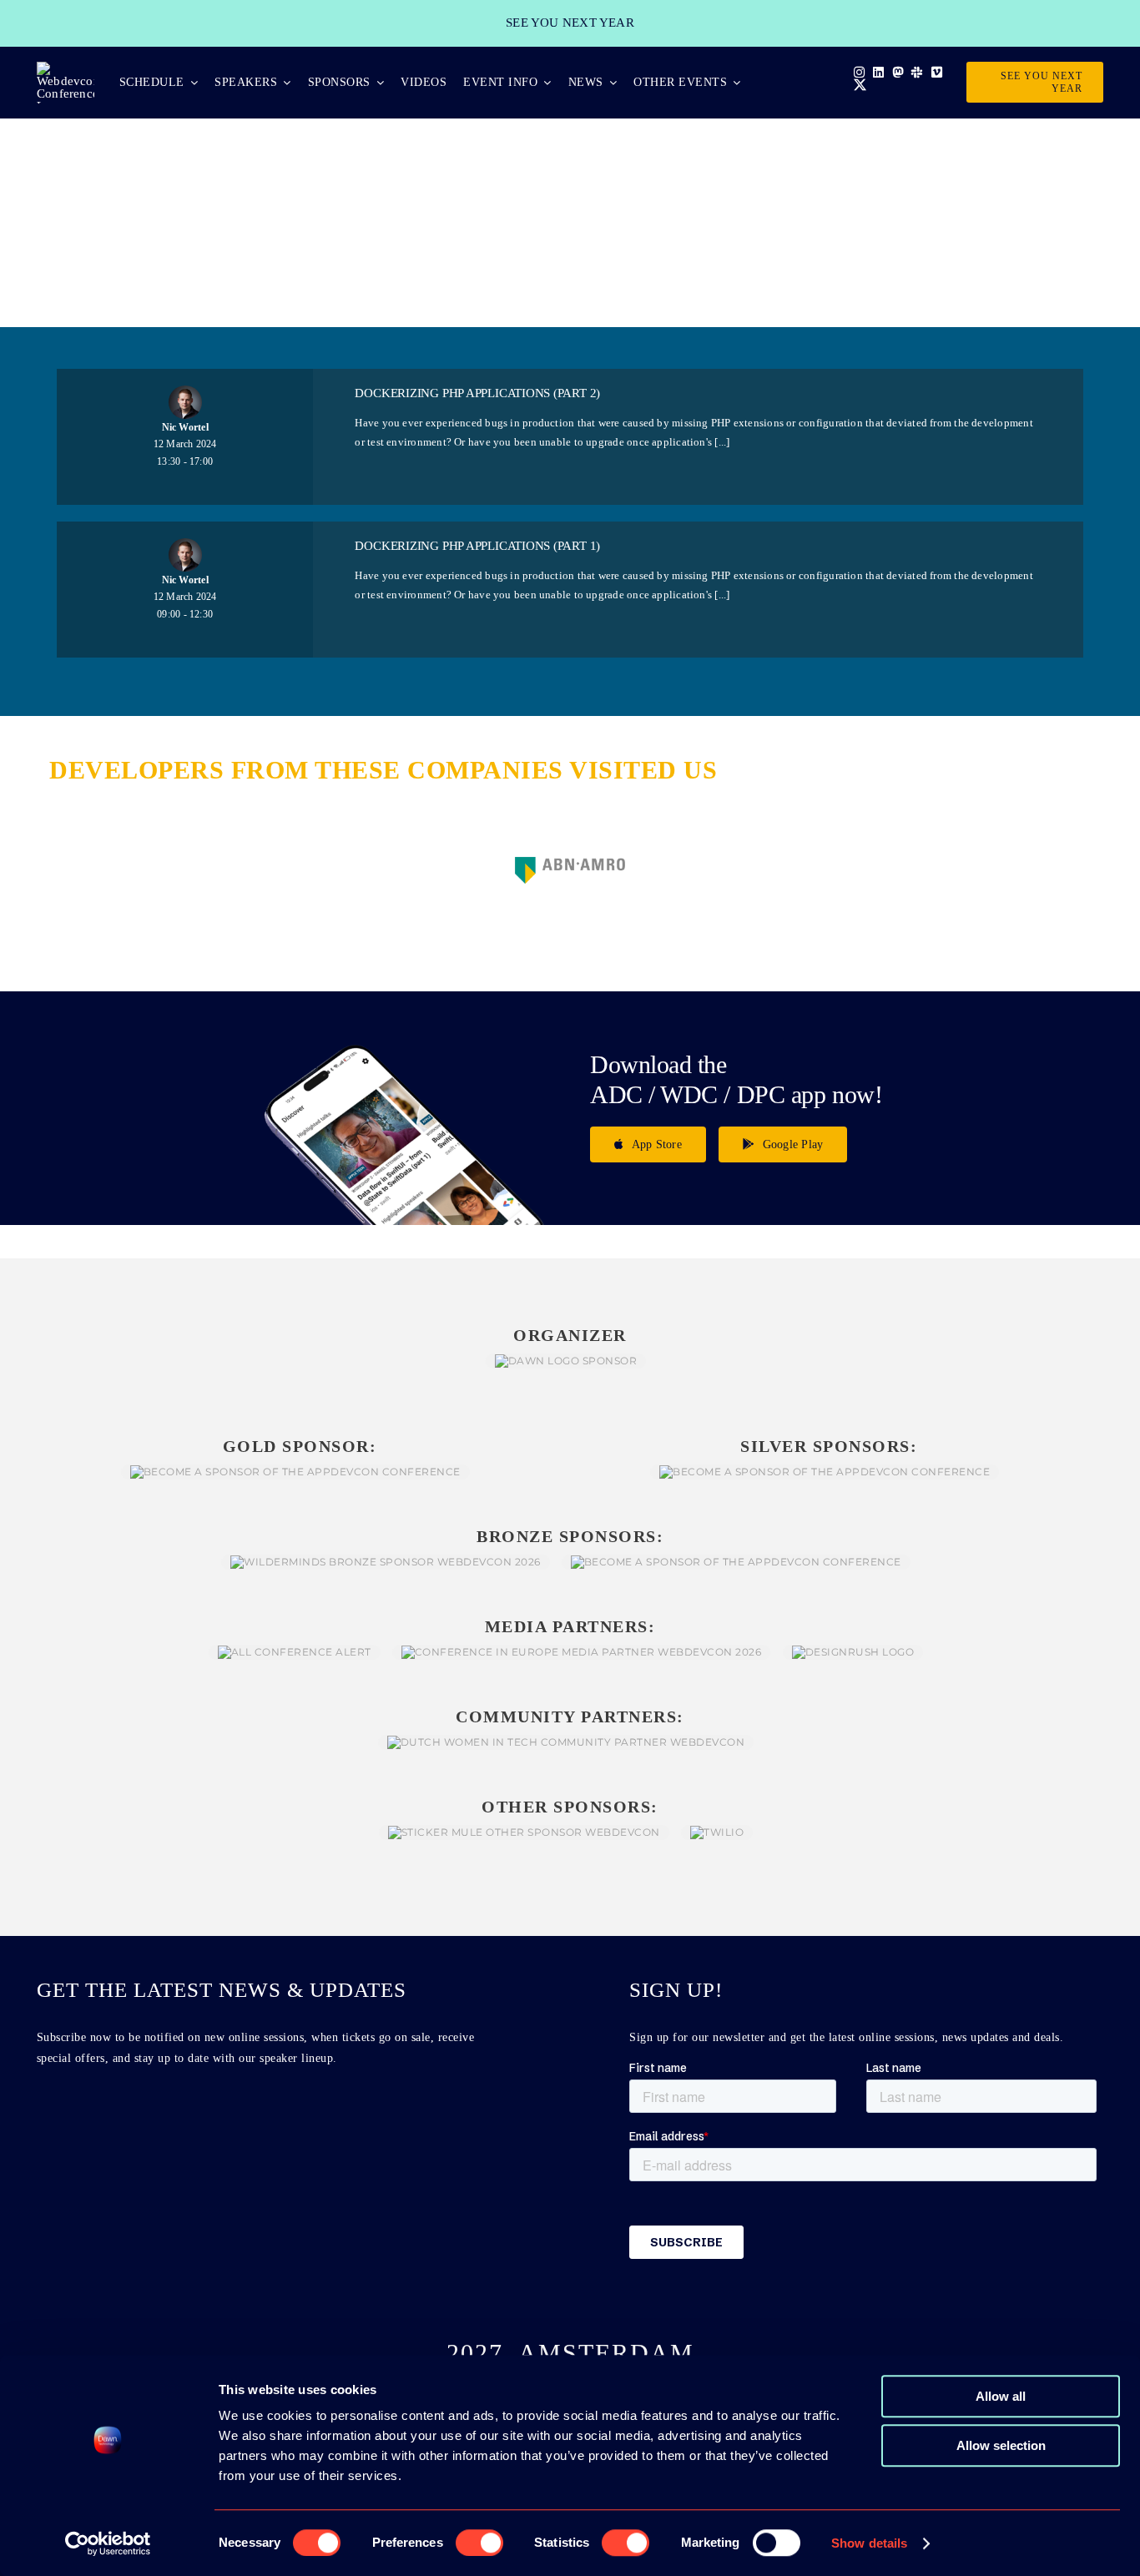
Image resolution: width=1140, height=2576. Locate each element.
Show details (869, 2543)
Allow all (1001, 2396)
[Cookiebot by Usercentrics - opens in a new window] (108, 2543)
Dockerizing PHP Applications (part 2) (477, 393)
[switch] (479, 2543)
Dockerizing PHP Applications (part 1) (477, 546)
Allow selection (1001, 2445)
